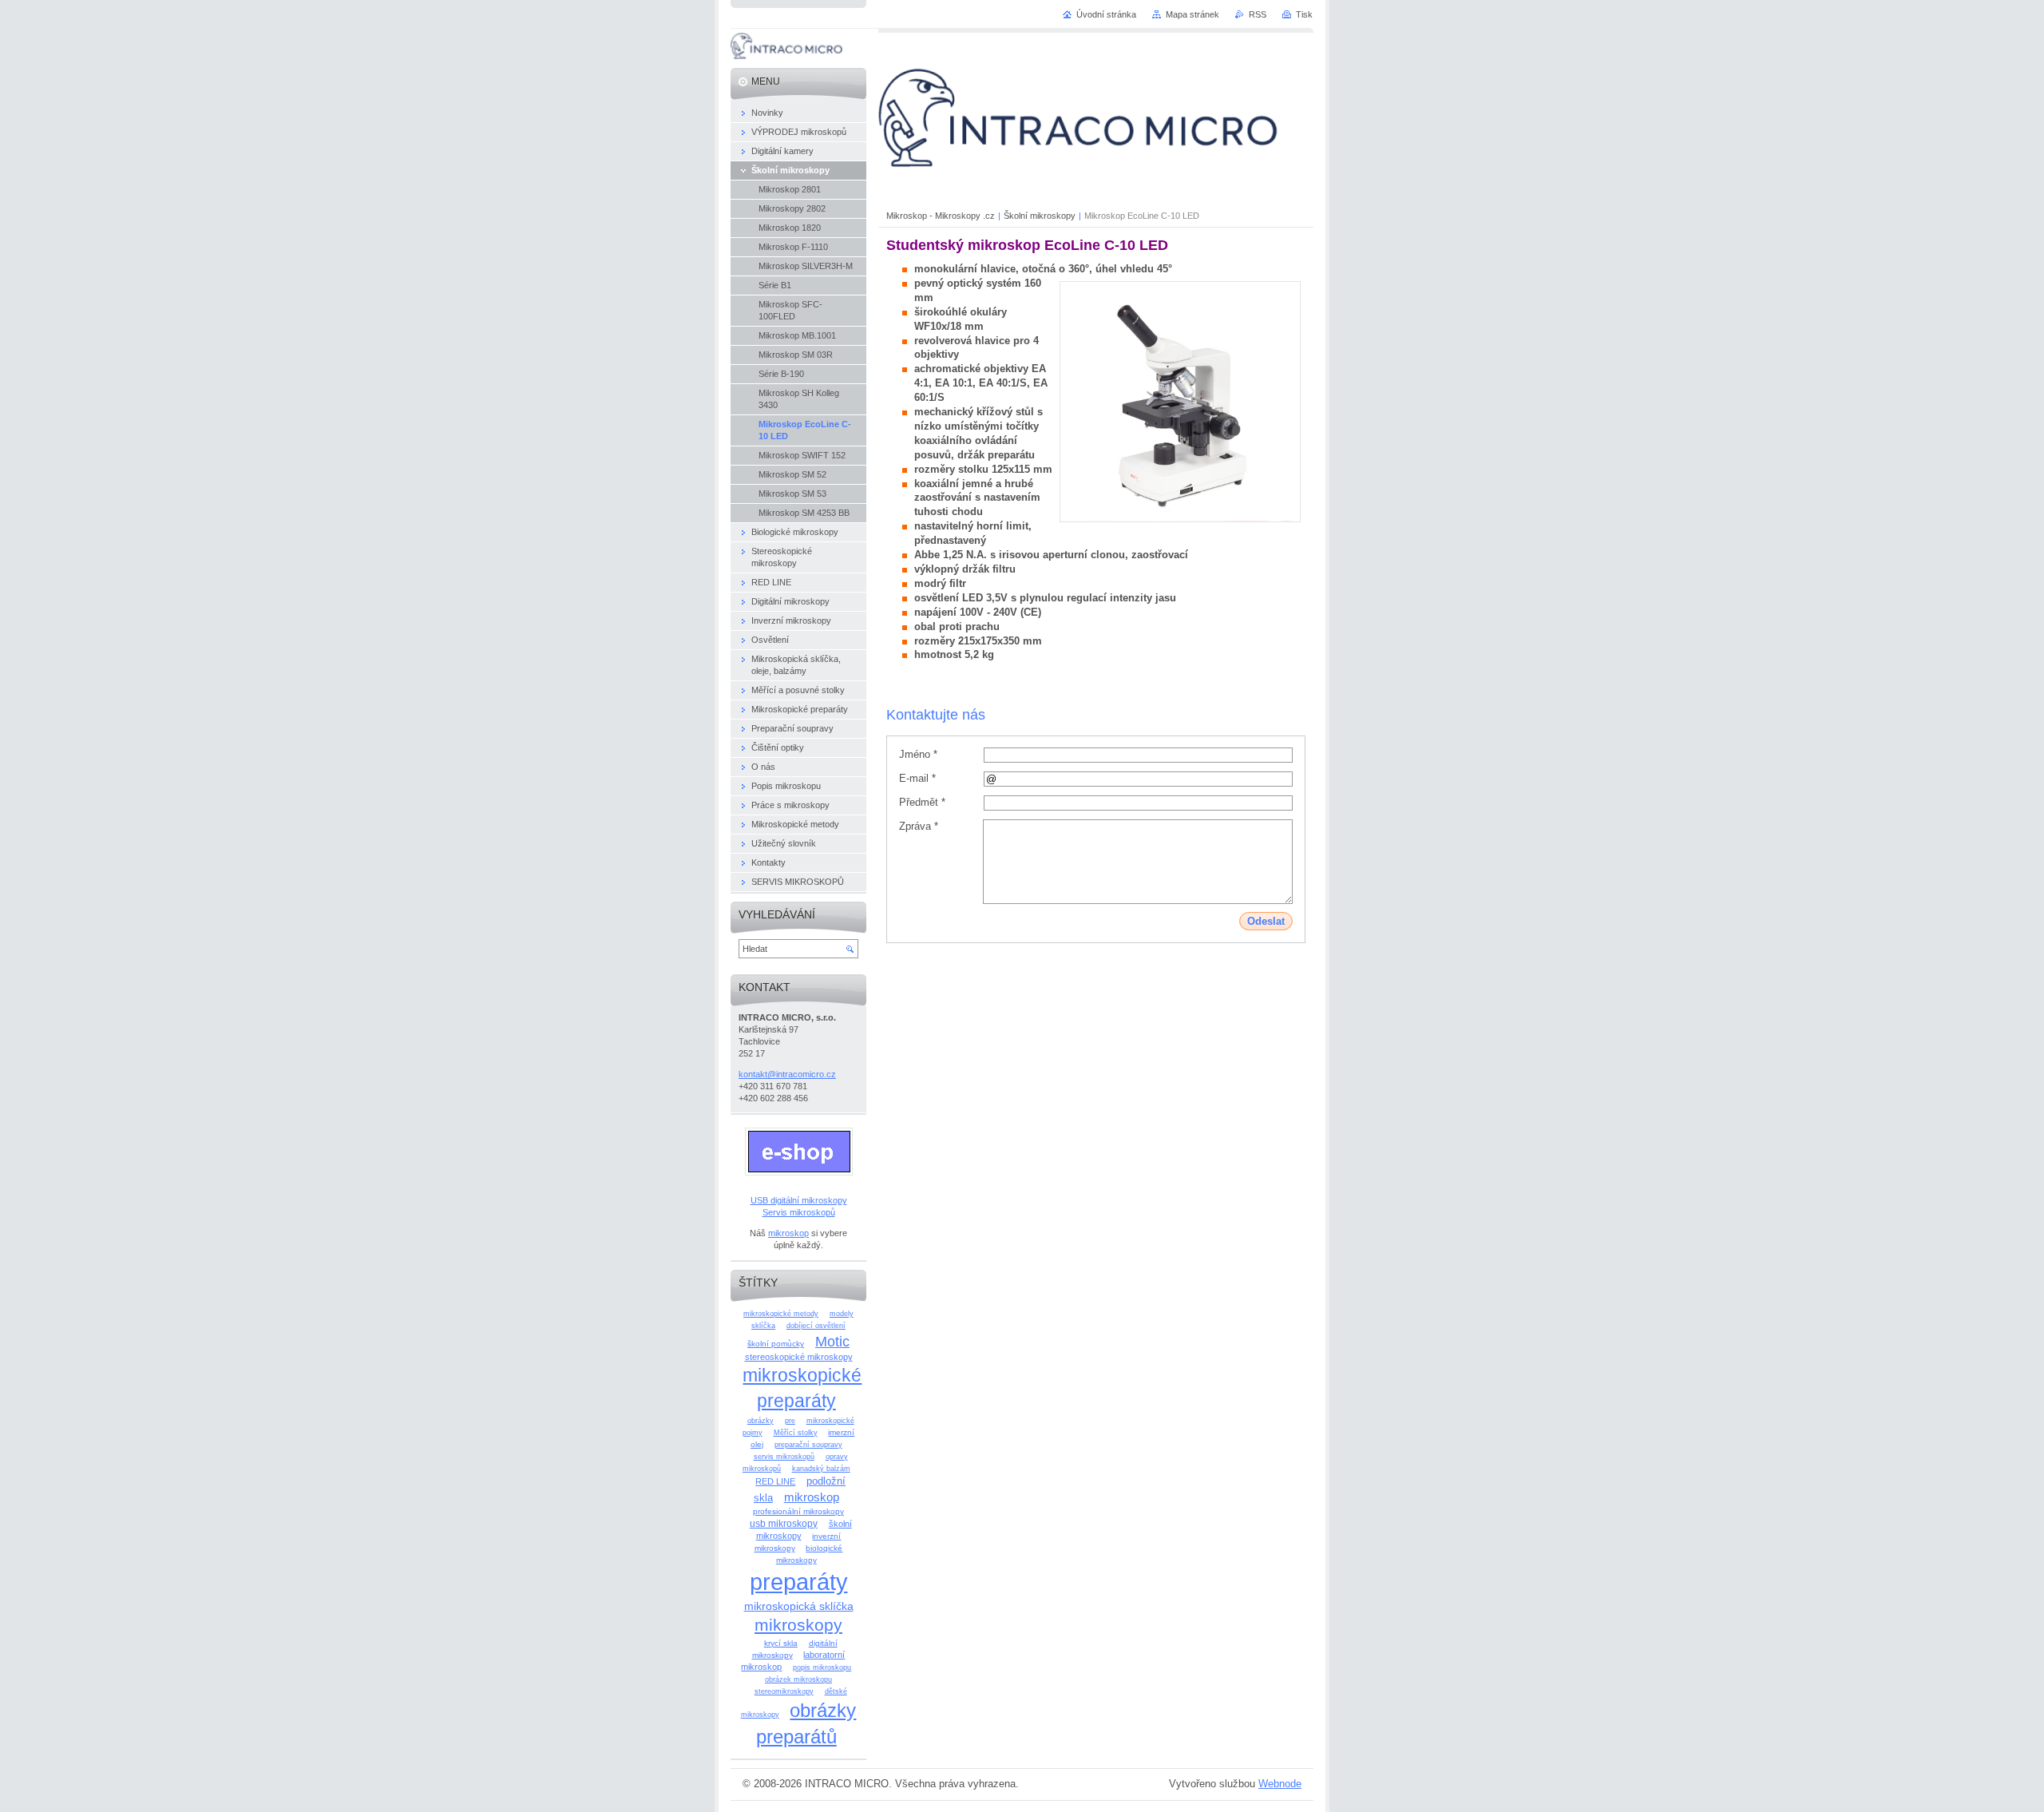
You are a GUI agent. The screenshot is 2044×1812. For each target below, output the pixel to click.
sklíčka (763, 1326)
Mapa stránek (1192, 14)
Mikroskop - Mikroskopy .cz (941, 216)
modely (842, 1314)
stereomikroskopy (784, 1691)
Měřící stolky (796, 1433)
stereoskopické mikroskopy (799, 1357)
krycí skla (781, 1643)
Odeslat (1266, 921)
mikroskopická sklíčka (799, 1606)
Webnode (1280, 1784)
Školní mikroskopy (1040, 216)
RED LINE (775, 1481)
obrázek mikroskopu (798, 1679)
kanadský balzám (821, 1469)
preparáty (799, 1582)
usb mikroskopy (784, 1524)
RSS (1258, 14)
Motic (832, 1341)
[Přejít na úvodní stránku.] (786, 56)
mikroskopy (798, 1625)
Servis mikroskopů (799, 1212)
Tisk (1304, 14)
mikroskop (788, 1233)
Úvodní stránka (1106, 14)
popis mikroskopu (822, 1667)
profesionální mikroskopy (798, 1511)
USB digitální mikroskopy (799, 1200)
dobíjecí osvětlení (816, 1326)
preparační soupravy (808, 1445)
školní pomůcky (776, 1344)
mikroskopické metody (781, 1314)
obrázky (761, 1421)
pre (790, 1421)
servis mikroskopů (784, 1457)
